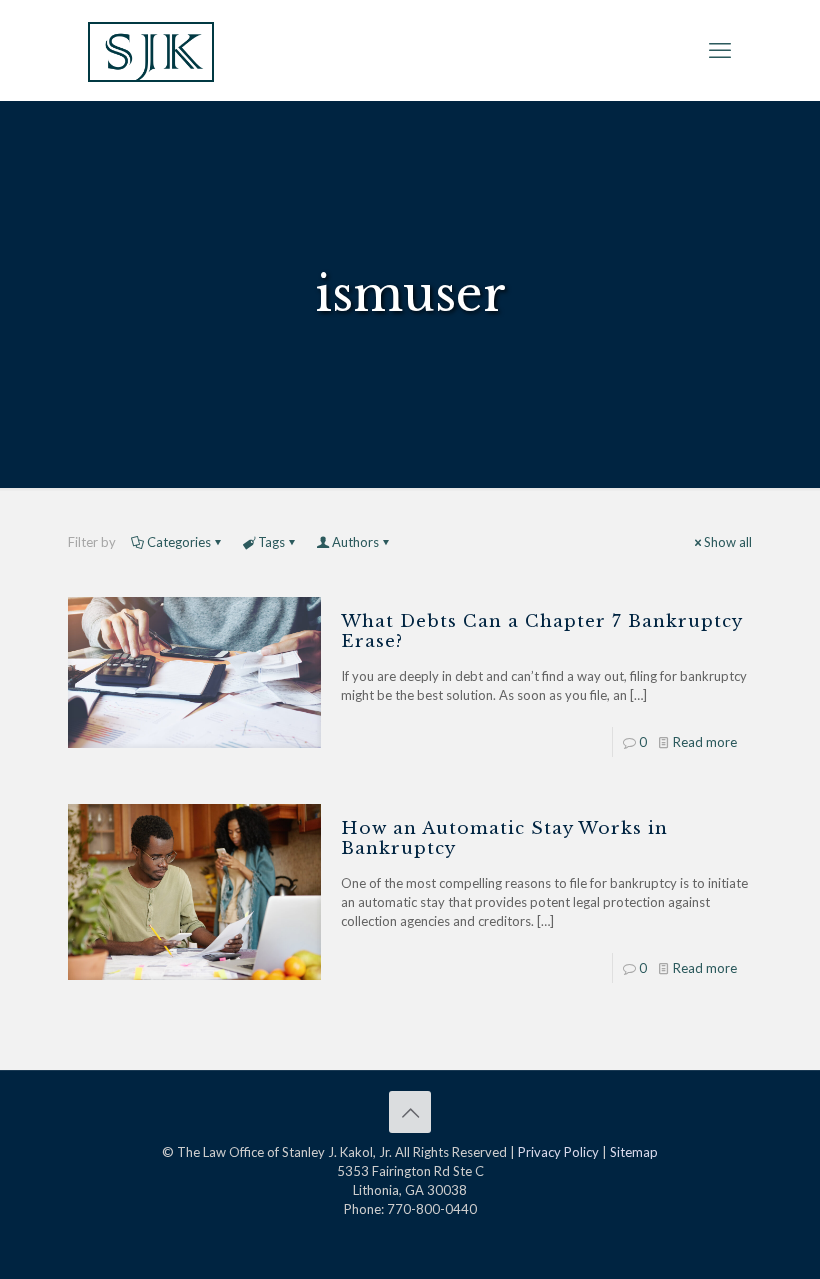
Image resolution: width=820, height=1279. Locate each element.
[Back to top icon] (410, 1112)
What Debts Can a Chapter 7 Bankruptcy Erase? (541, 631)
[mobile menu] (720, 50)
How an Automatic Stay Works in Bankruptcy (504, 838)
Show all (728, 542)
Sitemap (634, 1152)
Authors (355, 542)
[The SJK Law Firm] (151, 50)
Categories (179, 542)
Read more (705, 742)
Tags (271, 542)
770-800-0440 (432, 1209)
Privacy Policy (558, 1152)
